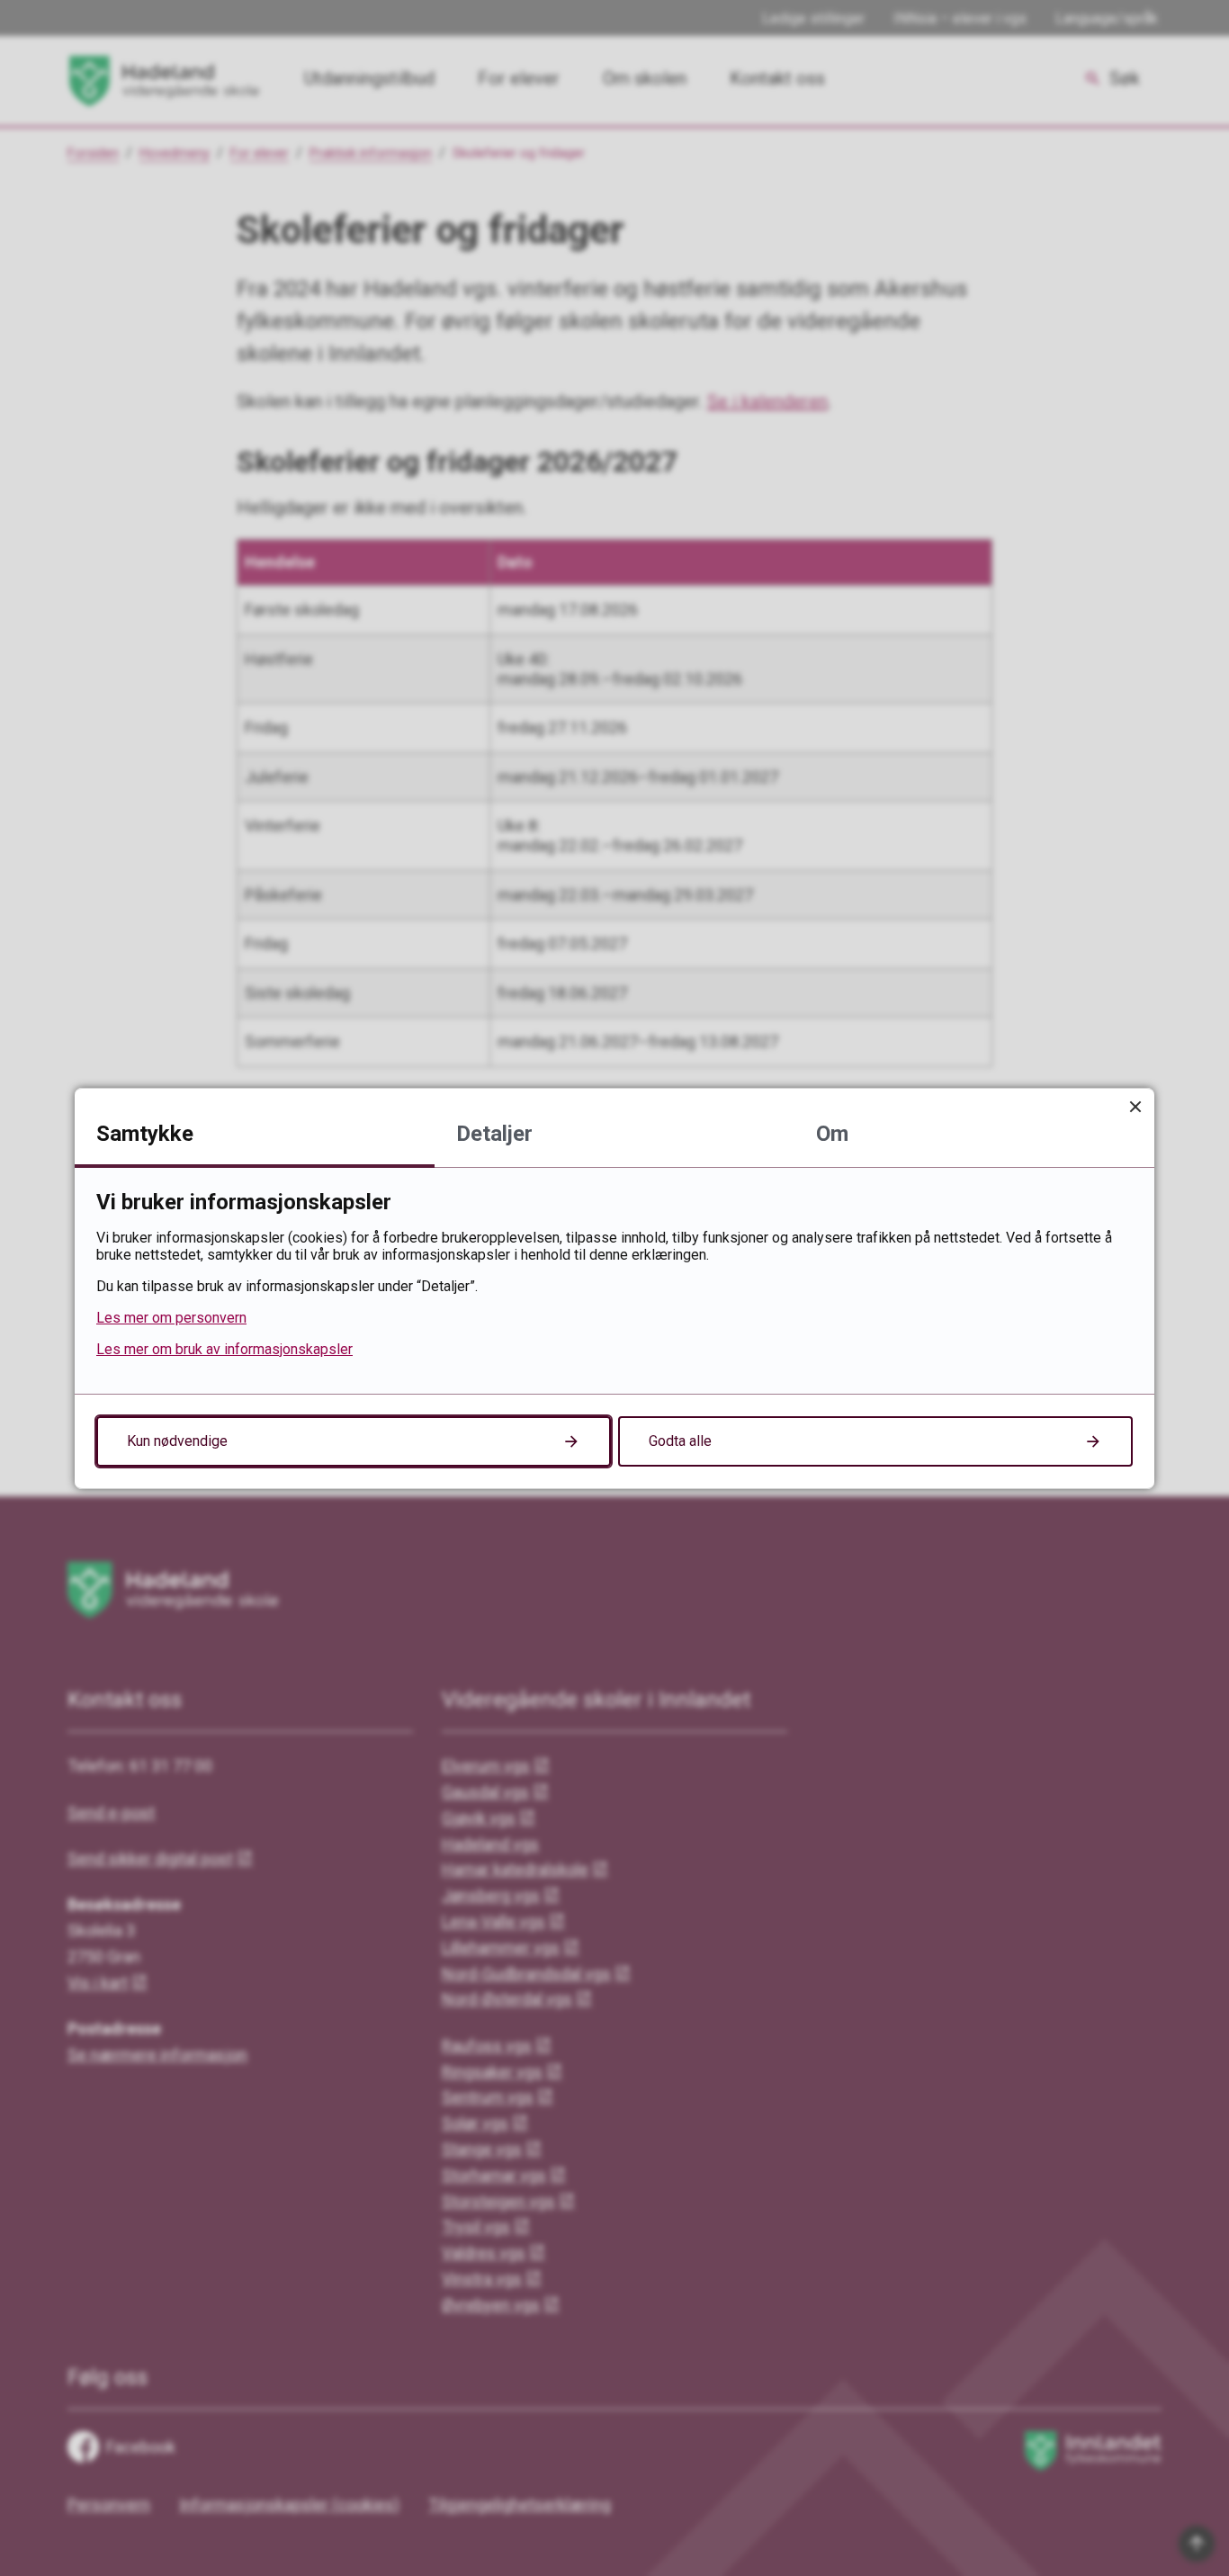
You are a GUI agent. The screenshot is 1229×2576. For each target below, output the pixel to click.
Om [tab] (832, 1134)
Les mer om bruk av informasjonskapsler (224, 1349)
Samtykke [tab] (145, 1134)
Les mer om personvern (171, 1318)
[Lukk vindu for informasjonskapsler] (1135, 1107)
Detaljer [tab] (494, 1134)
